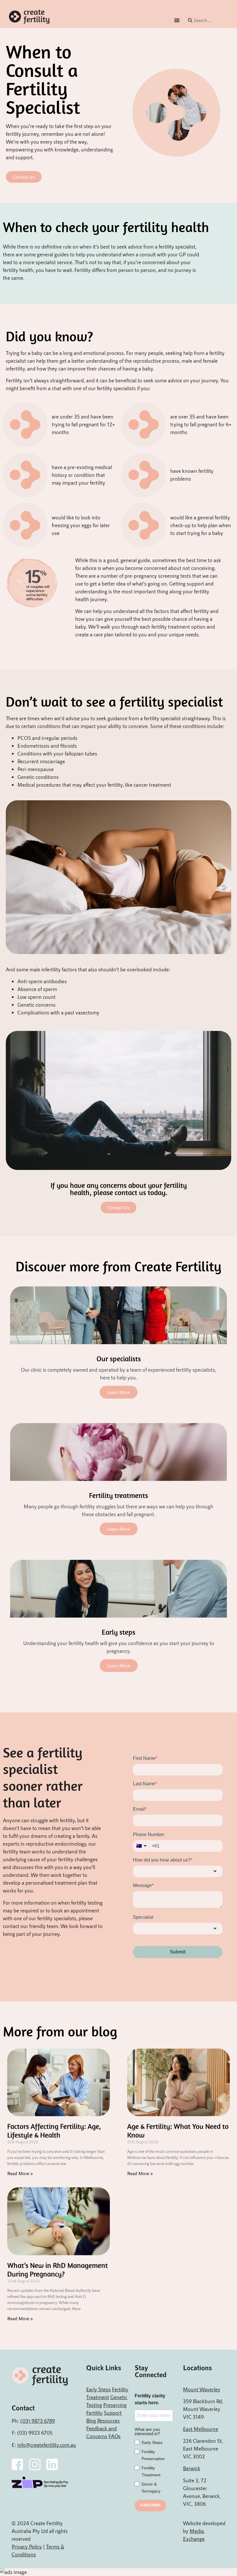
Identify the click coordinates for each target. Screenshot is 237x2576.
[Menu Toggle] (177, 20)
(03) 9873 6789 (38, 2421)
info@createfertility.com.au (47, 2445)
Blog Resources (103, 2421)
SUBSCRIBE (150, 2505)
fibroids (68, 746)
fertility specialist (177, 247)
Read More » (20, 2173)
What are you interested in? (147, 2431)
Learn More (119, 1392)
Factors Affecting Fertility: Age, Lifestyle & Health (54, 2130)
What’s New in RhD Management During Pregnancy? (58, 2269)
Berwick (192, 2468)
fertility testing (87, 1903)
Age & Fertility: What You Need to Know (178, 2130)
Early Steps (98, 2389)
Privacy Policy (27, 2547)
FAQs (114, 2436)
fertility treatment (171, 627)
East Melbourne (201, 2429)
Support (113, 2413)
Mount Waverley (202, 2389)
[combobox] (207, 20)
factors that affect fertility (182, 611)
